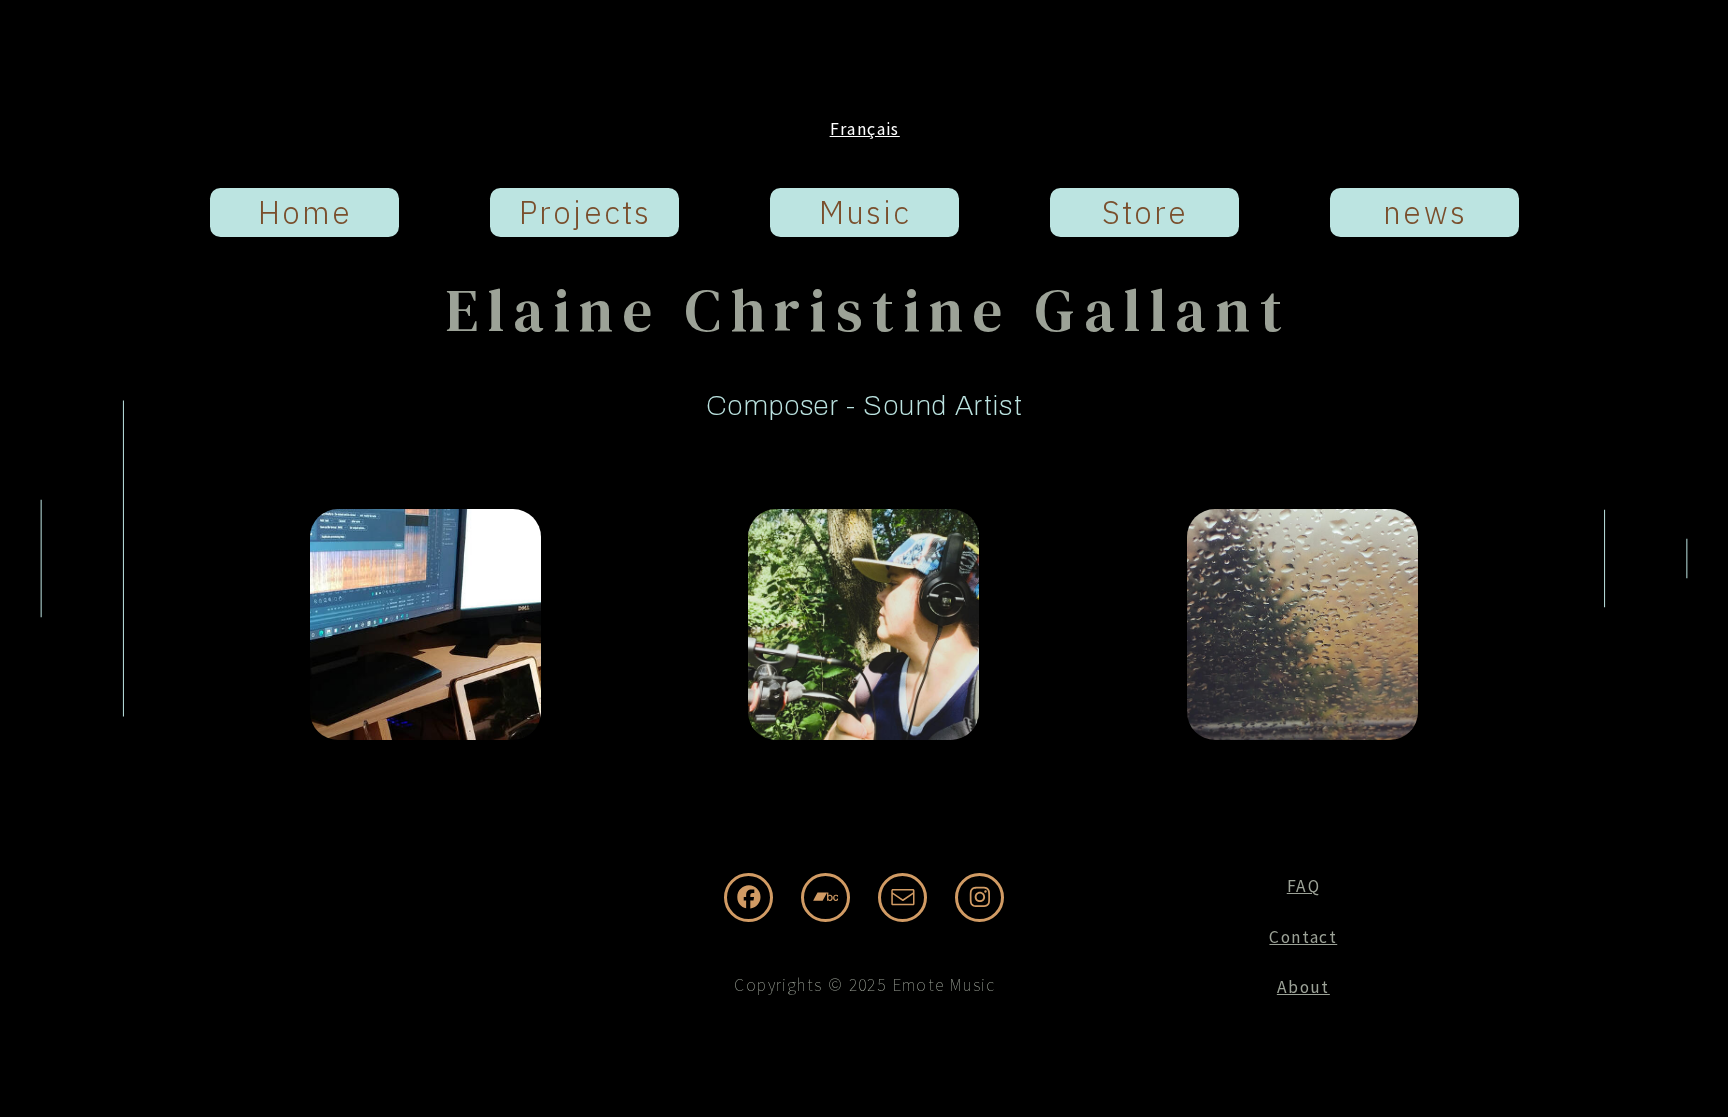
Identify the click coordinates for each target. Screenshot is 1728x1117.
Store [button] (1145, 212)
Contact (1303, 937)
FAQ (1303, 886)
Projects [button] (585, 212)
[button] (748, 897)
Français (865, 129)
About (1303, 987)
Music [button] (865, 212)
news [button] (1424, 212)
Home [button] (305, 212)
